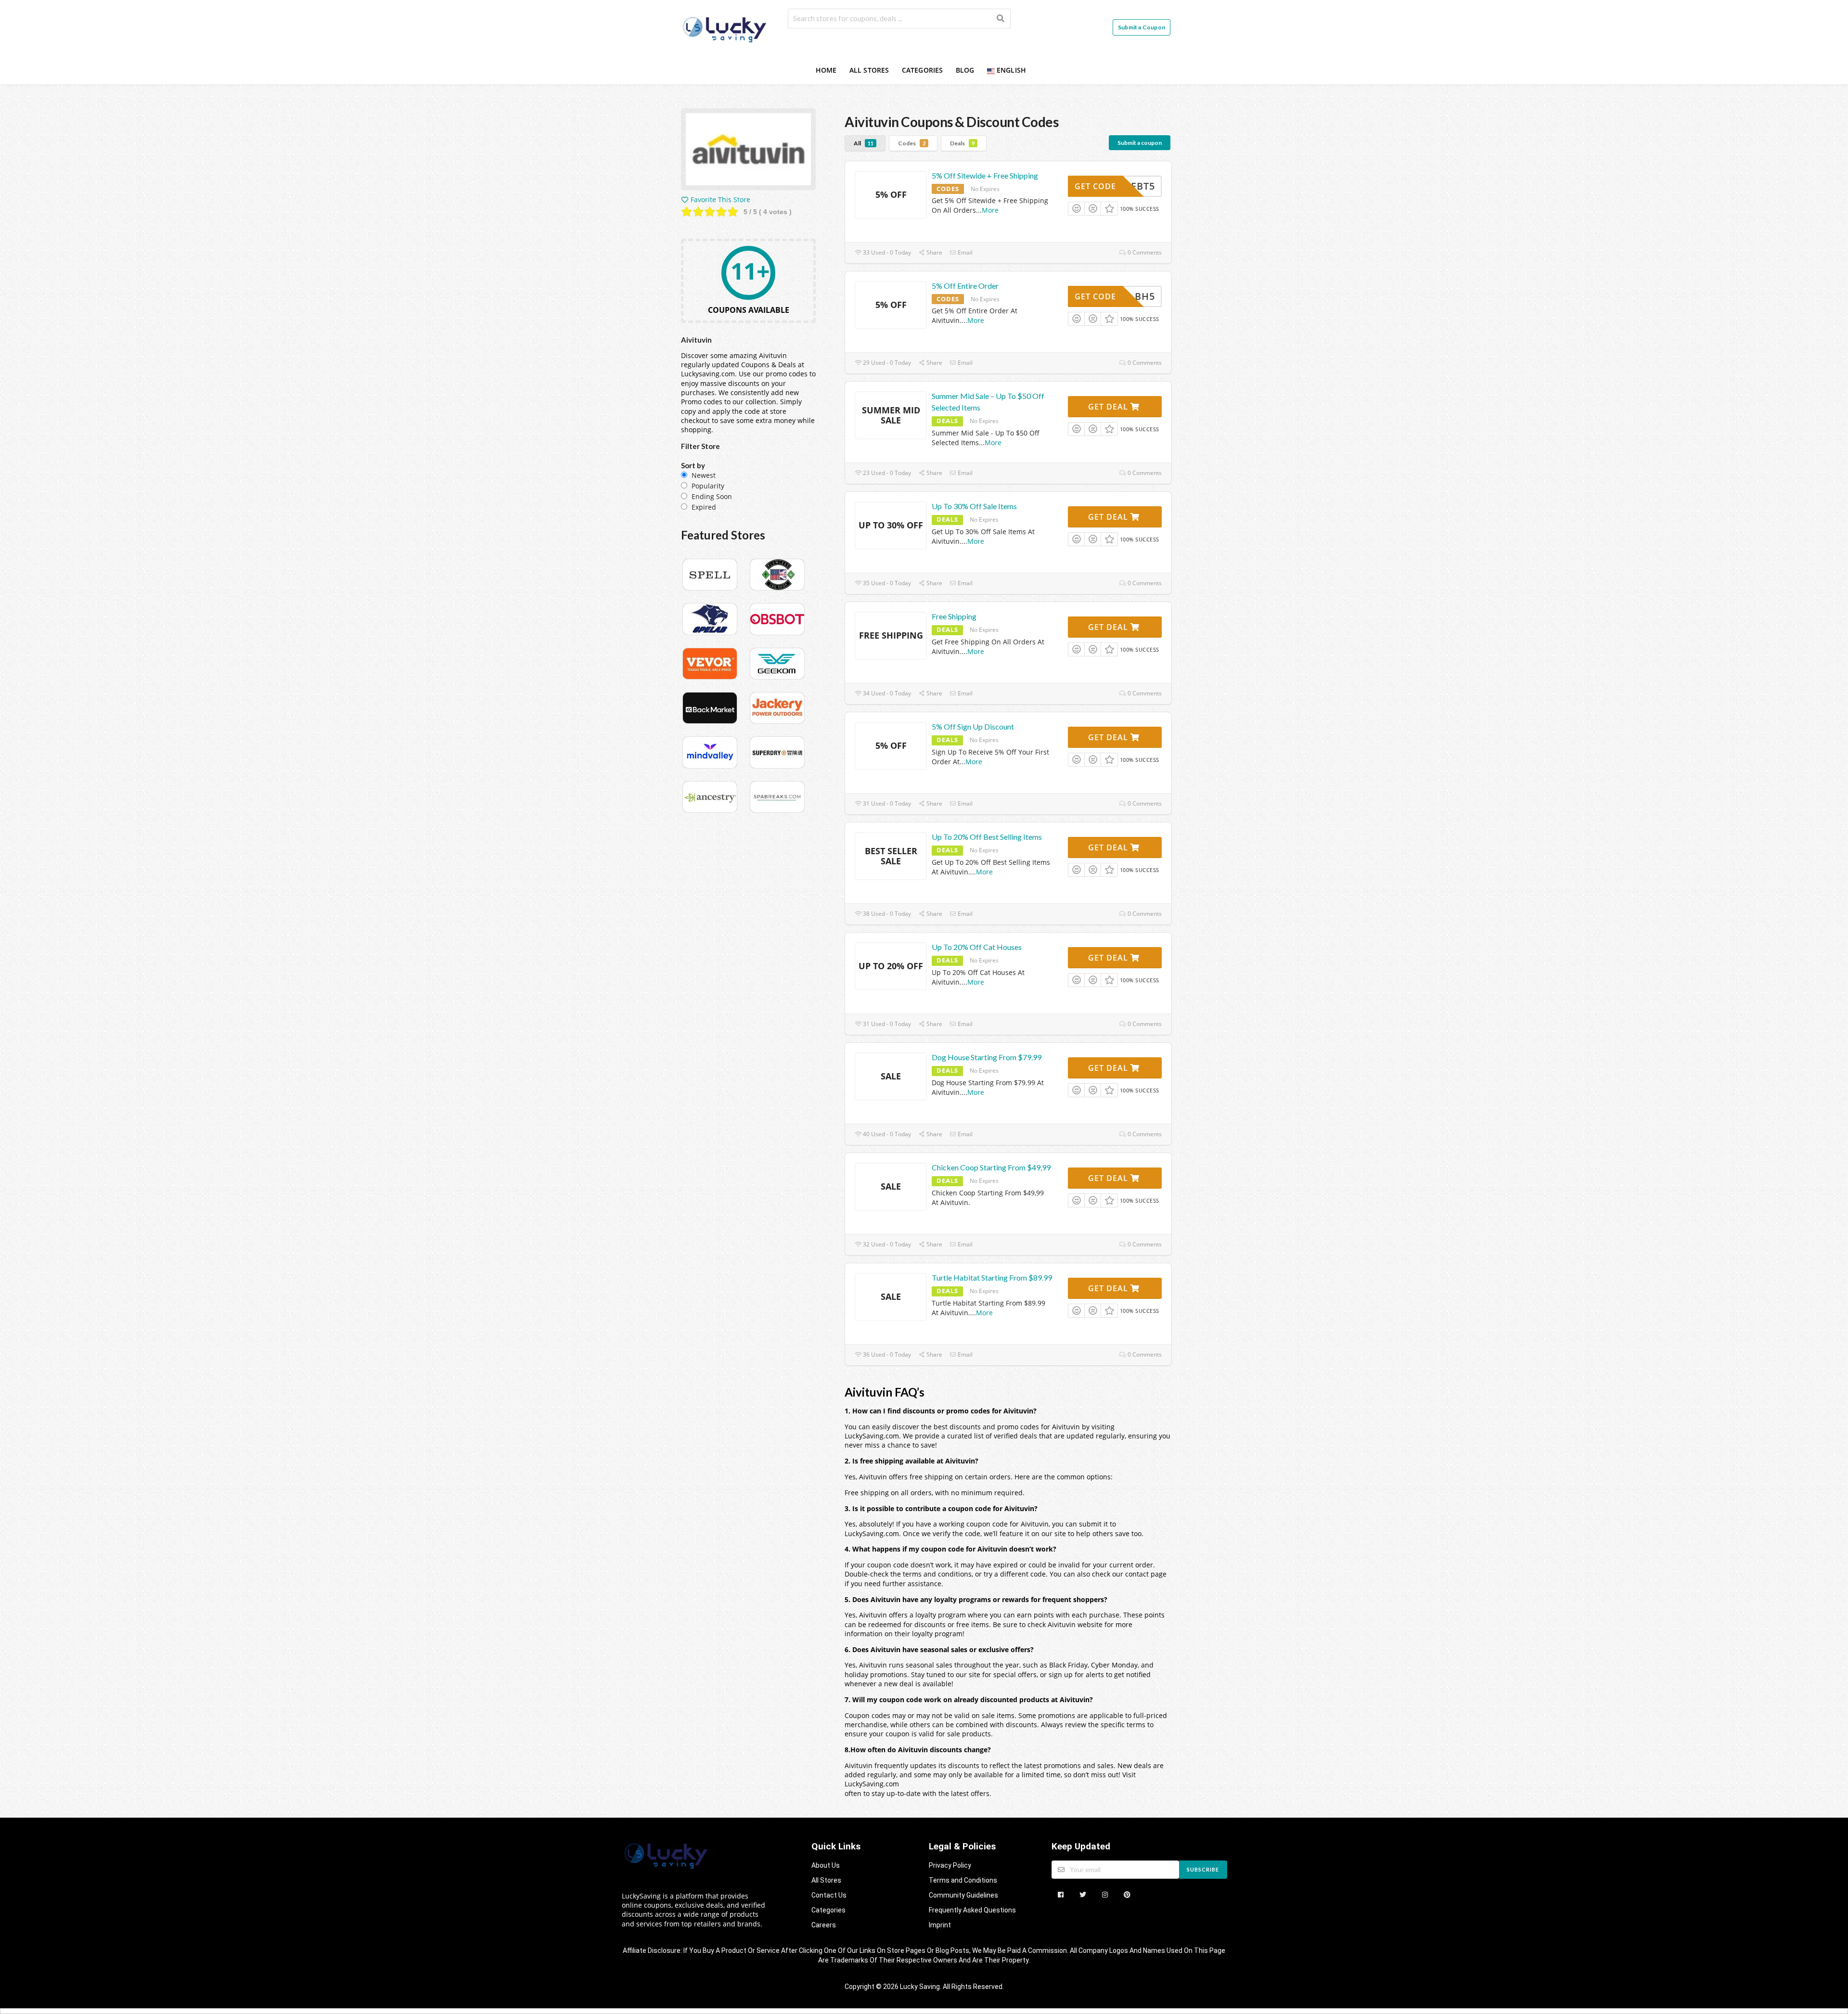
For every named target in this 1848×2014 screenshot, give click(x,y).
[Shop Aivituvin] (748, 151)
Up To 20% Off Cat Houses (977, 947)
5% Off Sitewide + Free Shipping (985, 175)
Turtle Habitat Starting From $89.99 (992, 1277)
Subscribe (1203, 1869)
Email (964, 252)
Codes (912, 143)
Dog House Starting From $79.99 (987, 1057)
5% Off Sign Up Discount (973, 726)
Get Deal (1109, 407)
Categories (923, 70)
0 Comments (1144, 252)
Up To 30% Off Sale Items (974, 506)
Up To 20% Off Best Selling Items (987, 837)
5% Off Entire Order (965, 286)
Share (934, 252)
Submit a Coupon (1142, 27)
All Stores (869, 70)
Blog (965, 70)
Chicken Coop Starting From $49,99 (991, 1167)
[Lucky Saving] (726, 28)
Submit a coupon (1140, 143)
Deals (962, 143)
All (864, 143)
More (990, 210)
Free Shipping (954, 616)
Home (826, 70)
